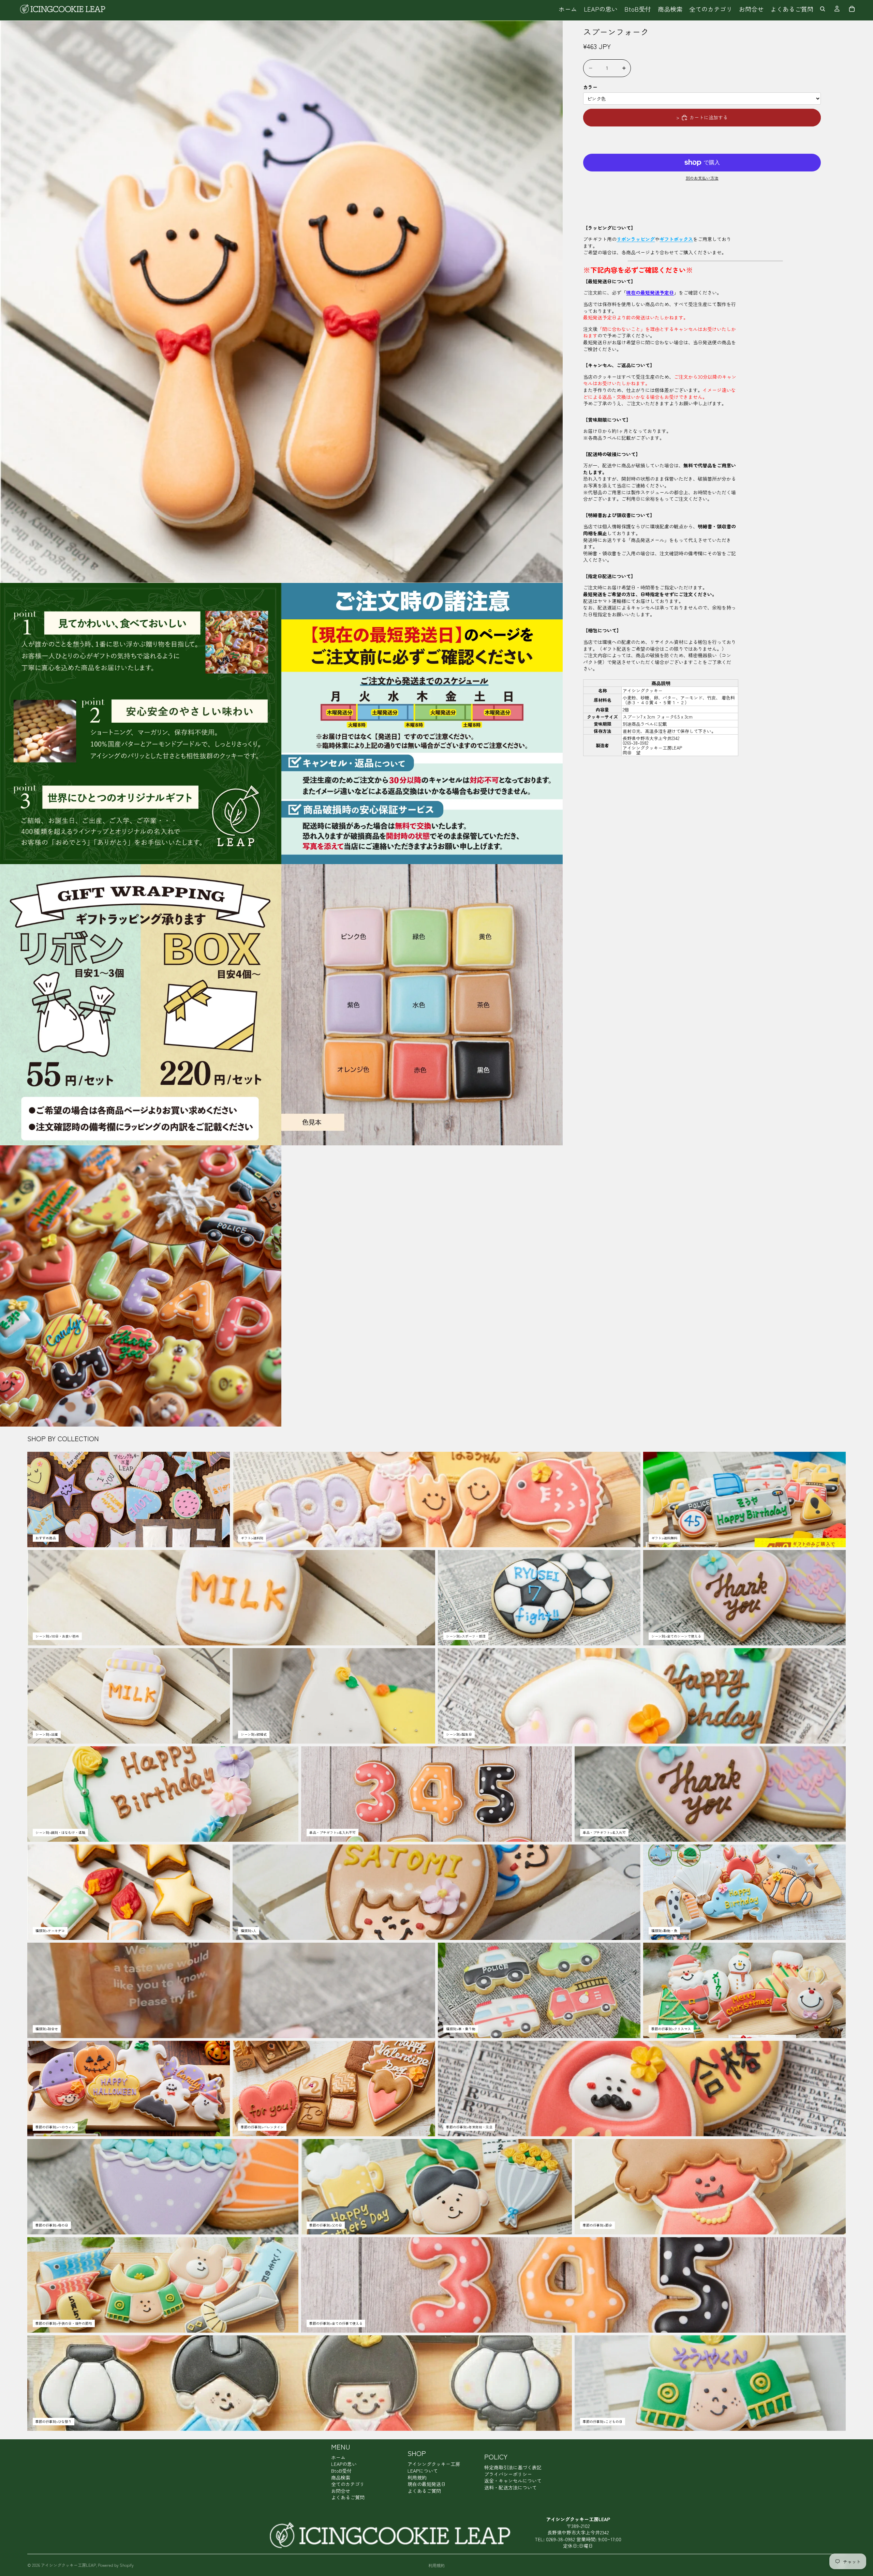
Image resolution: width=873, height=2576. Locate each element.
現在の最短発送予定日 (650, 293)
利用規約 (417, 2477)
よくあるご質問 (348, 2497)
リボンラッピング (636, 239)
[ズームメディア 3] (422, 724)
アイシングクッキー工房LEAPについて (434, 2467)
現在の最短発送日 (427, 2484)
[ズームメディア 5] (422, 1005)
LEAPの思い (344, 2464)
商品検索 (341, 2477)
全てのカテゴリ (348, 2484)
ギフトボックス (676, 239)
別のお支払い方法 (702, 178)
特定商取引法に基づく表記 (513, 2467)
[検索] (823, 9)
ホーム (338, 2457)
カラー (590, 87)
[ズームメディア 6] (141, 1286)
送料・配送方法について (511, 2487)
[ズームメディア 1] (281, 302)
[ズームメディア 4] (141, 1005)
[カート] (852, 9)
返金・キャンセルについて (513, 2481)
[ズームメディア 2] (141, 724)
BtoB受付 (341, 2471)
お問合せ (341, 2491)
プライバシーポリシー (508, 2474)
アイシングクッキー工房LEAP (68, 2565)
